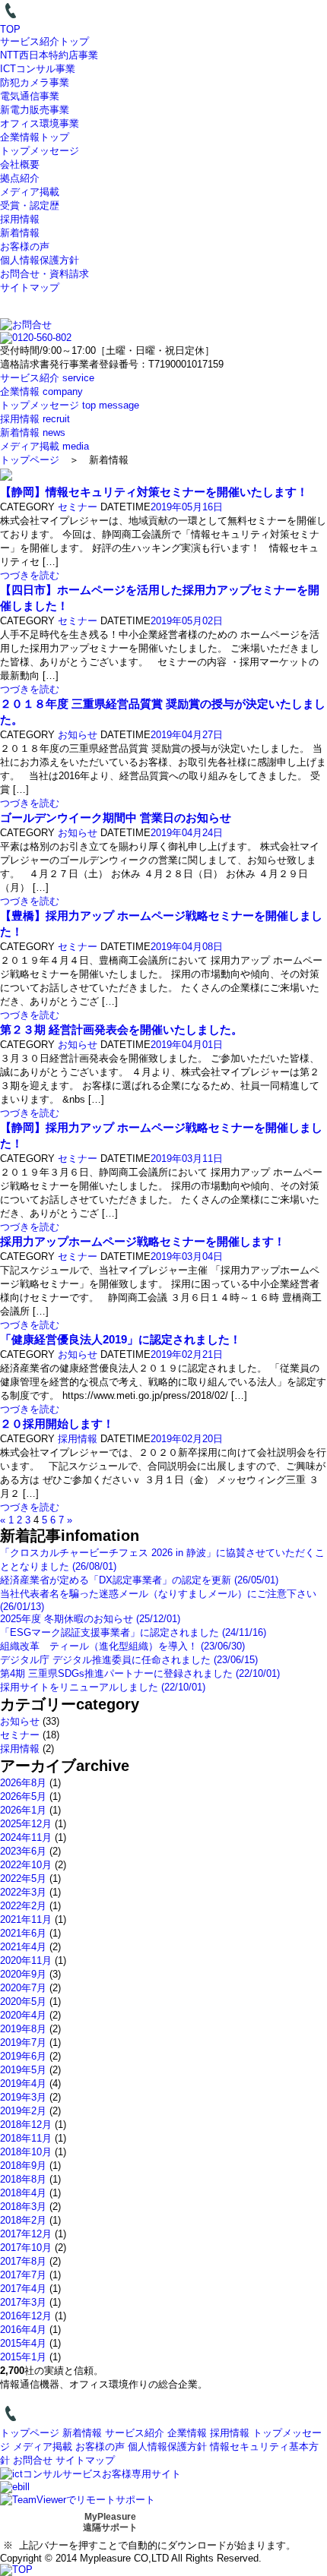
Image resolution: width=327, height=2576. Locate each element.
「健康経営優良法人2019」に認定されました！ (121, 1339)
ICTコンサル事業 (38, 69)
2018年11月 (26, 2138)
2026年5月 (23, 1796)
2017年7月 (23, 2275)
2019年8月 (23, 2029)
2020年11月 (26, 1960)
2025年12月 (26, 1824)
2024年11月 (26, 1837)
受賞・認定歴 (30, 205)
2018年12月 (26, 2125)
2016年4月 (23, 2330)
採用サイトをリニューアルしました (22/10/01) (103, 1687)
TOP (10, 29)
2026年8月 (23, 1783)
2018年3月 (23, 2207)
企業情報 (187, 2433)
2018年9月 (23, 2166)
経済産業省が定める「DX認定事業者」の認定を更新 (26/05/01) (139, 1580)
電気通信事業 (30, 96)
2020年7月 (23, 1988)
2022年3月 (23, 1892)
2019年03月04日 (187, 1256)
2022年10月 (26, 1865)
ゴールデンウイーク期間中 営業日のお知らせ (116, 818)
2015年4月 (23, 2343)
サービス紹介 (135, 2433)
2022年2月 (23, 1906)
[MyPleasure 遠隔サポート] (78, 2500)
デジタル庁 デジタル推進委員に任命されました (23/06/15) (129, 1660)
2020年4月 (23, 2015)
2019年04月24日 (187, 833)
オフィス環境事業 (40, 123)
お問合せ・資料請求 (44, 274)
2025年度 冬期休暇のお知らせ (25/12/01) (90, 1619)
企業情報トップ (35, 137)
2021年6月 (23, 1933)
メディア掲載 (30, 192)
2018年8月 (23, 2179)
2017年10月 (26, 2248)
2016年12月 (26, 2316)
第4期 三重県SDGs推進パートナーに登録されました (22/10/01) (140, 1673)
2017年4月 (23, 2289)
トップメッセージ (40, 151)
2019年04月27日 (187, 735)
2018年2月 (23, 2220)
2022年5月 (23, 1878)
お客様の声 (25, 246)
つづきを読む (30, 575)
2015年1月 (23, 2357)
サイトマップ (30, 287)
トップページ (30, 460)
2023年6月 (23, 1851)
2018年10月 (26, 2152)
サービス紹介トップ (44, 41)
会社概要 (20, 164)
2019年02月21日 (187, 1354)
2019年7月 (23, 2042)
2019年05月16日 (187, 507)
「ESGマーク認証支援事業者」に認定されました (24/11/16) (133, 1632)
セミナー (78, 507)
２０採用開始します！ (57, 1424)
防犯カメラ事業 (35, 82)
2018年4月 (23, 2193)
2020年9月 (23, 1974)
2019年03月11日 (187, 1159)
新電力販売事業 (35, 110)
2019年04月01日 (187, 1045)
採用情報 (20, 219)
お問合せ (33, 2460)
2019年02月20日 (187, 1439)
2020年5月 (23, 2001)
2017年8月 (23, 2261)
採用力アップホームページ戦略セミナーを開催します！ (143, 1241)
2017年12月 (26, 2234)
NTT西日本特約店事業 (49, 55)
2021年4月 (23, 1947)
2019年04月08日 (187, 947)
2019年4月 (23, 2084)
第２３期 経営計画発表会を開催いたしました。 (121, 1029)
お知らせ (78, 735)
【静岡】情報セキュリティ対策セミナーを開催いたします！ (154, 492)
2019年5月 (23, 2070)
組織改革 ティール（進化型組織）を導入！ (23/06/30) (122, 1646)
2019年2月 (23, 2111)
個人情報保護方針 (40, 260)
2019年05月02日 (187, 621)
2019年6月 (23, 2056)
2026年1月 (23, 1810)
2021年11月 (26, 1919)
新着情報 (20, 233)
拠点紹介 (20, 178)
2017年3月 (23, 2302)
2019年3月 (23, 2097)
